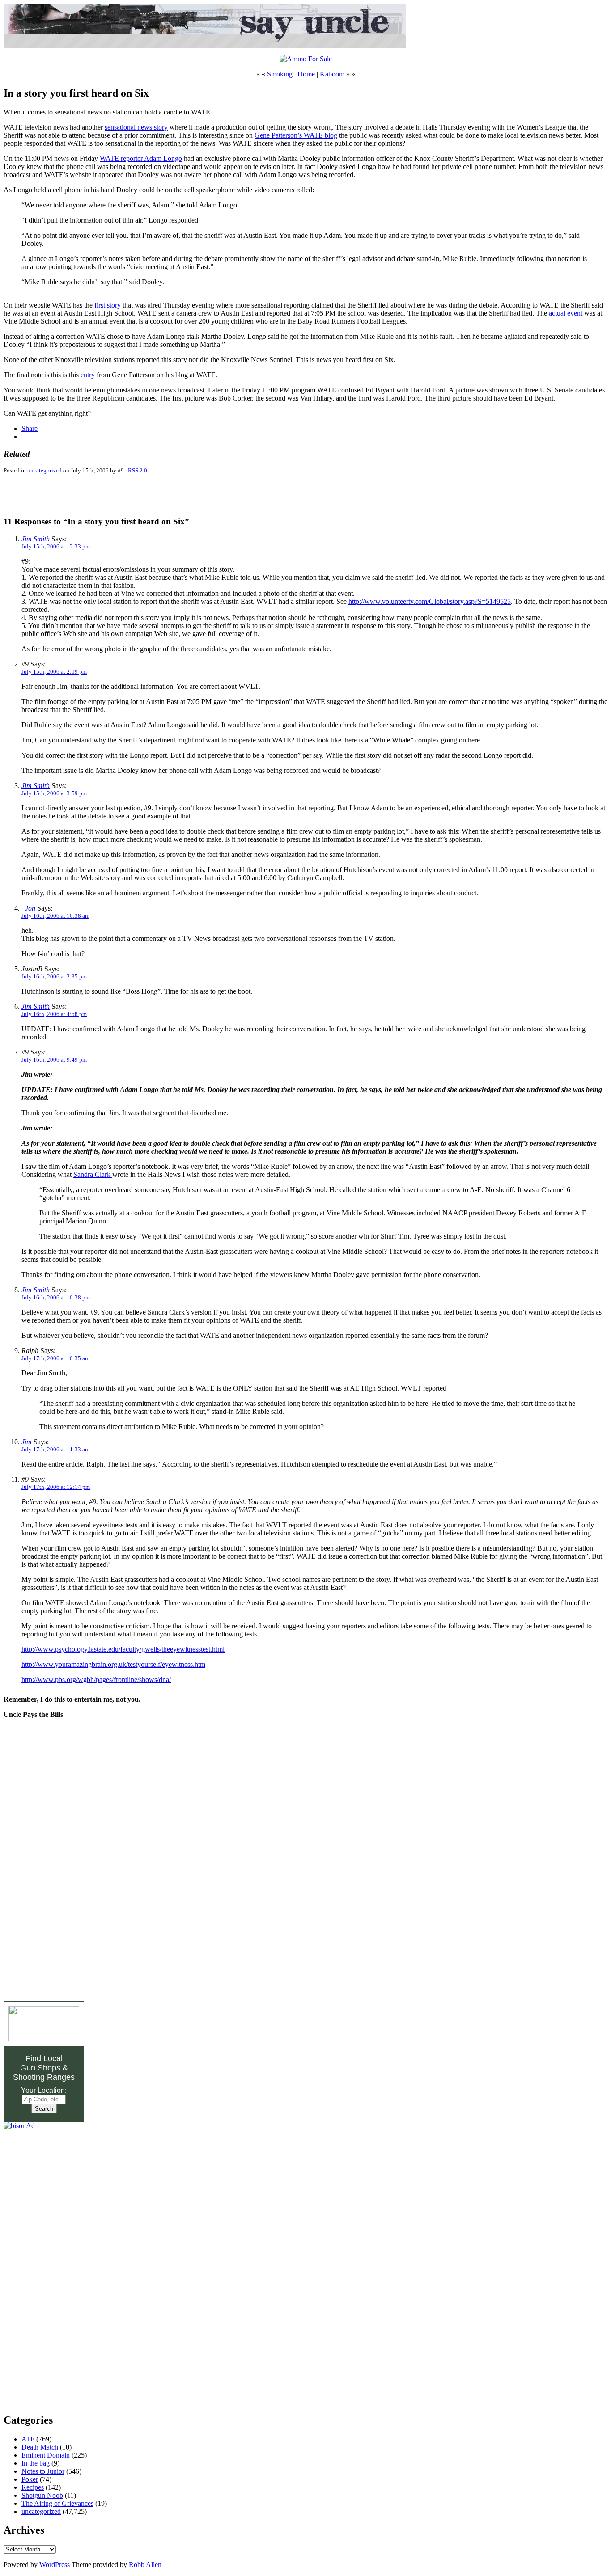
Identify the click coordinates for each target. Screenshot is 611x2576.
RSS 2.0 (138, 470)
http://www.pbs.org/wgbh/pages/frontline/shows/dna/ (96, 1680)
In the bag (36, 2463)
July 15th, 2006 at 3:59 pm (54, 793)
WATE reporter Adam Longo (141, 158)
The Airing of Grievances (57, 2503)
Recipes (33, 2487)
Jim (27, 1442)
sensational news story (136, 127)
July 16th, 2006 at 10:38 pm (56, 1297)
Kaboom (332, 74)
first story (108, 305)
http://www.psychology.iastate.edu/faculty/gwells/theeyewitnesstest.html (123, 1649)
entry (88, 375)
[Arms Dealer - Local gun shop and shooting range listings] (44, 2039)
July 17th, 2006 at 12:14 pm (56, 1487)
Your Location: (44, 2090)
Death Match (40, 2447)
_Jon (28, 908)
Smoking (280, 74)
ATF (28, 2439)
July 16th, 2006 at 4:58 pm (54, 1014)
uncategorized (45, 470)
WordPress (55, 2565)
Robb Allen (145, 2565)
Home (306, 74)
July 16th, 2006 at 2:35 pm (54, 976)
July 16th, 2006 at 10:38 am (55, 916)
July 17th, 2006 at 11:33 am (55, 1449)
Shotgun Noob (42, 2495)
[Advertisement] (108, 495)
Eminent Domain (46, 2455)
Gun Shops (40, 2068)
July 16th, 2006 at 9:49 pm (54, 1060)
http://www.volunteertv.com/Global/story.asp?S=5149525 (430, 601)
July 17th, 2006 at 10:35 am (55, 1358)
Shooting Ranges (44, 2077)
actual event (566, 313)
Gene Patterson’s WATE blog (296, 135)
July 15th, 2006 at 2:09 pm (54, 672)
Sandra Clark (93, 1174)
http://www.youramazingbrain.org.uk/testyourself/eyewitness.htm (113, 1664)
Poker (30, 2479)
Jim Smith (36, 539)
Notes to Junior (43, 2471)
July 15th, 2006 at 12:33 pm (56, 546)
